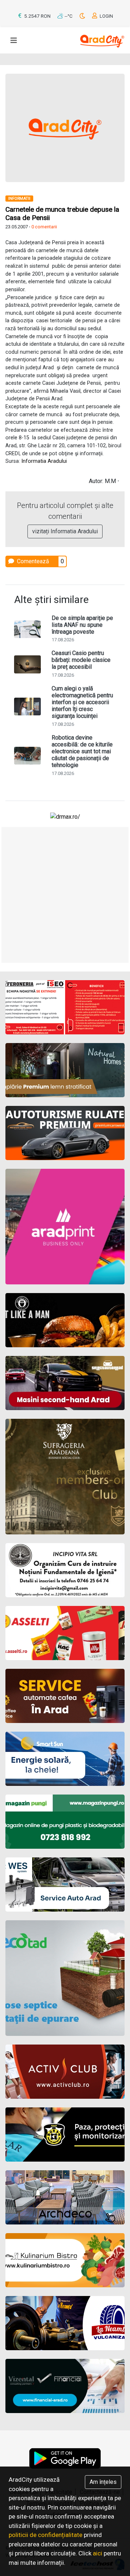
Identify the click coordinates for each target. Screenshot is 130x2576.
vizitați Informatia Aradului (65, 531)
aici (97, 2553)
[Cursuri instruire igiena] (65, 1570)
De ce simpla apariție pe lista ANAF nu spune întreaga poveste (82, 625)
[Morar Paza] (65, 2135)
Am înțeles (103, 2482)
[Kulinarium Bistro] (65, 2260)
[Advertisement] (65, 895)
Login (106, 16)
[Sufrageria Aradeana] (65, 1477)
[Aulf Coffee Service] (65, 1696)
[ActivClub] (65, 2072)
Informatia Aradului (44, 461)
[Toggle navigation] (14, 40)
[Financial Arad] (65, 2386)
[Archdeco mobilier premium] (65, 2197)
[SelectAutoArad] (65, 1383)
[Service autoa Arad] (65, 1884)
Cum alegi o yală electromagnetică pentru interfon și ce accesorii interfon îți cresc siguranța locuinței (82, 702)
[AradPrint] (65, 1227)
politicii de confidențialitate (45, 2535)
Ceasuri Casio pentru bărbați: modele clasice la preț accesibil (81, 660)
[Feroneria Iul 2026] (65, 1007)
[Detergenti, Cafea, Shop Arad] (65, 1633)
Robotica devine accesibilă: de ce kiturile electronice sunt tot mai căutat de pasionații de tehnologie (82, 751)
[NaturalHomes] (65, 1070)
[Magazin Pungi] (65, 1822)
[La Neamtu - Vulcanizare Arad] (65, 2323)
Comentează (32, 561)
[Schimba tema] (83, 16)
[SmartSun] (65, 1759)
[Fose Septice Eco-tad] (65, 1978)
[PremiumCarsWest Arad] (65, 1133)
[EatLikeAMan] (65, 1320)
